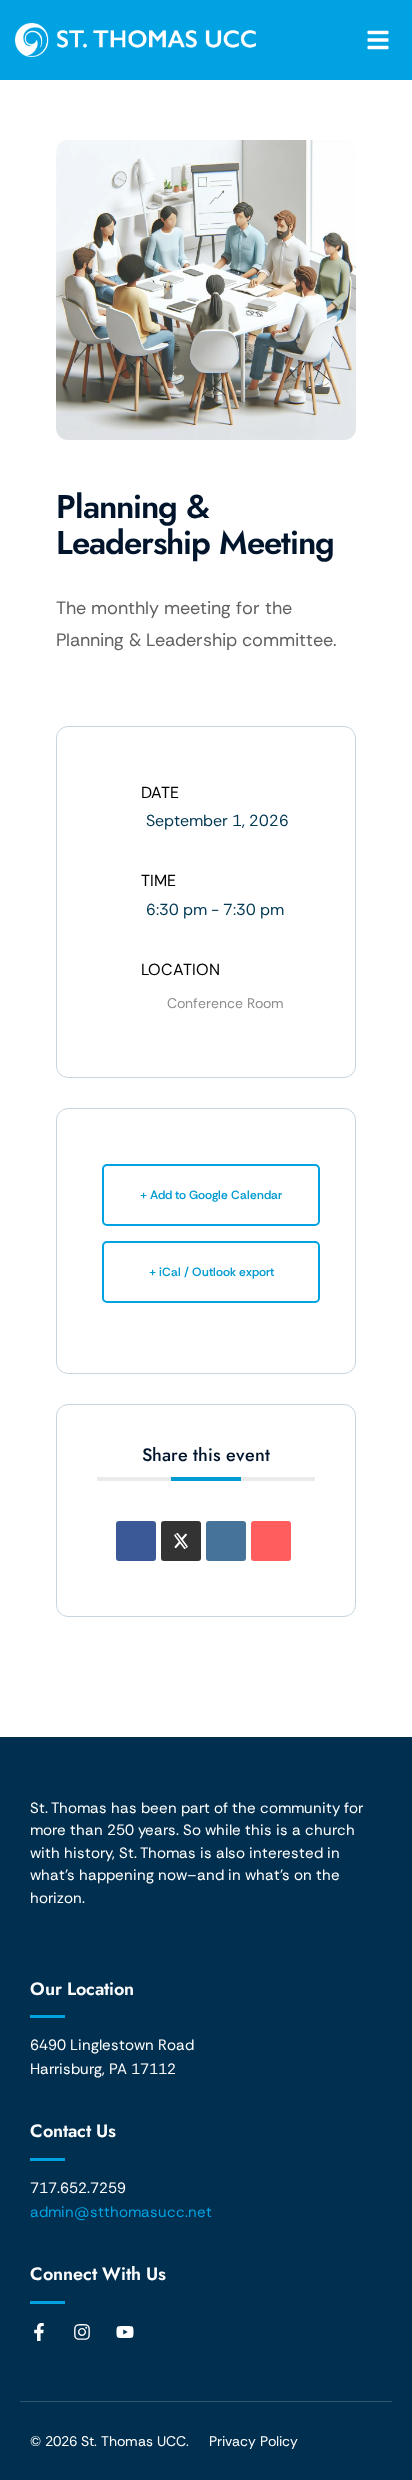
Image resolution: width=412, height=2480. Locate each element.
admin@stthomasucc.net (121, 2212)
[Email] (271, 1541)
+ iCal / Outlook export (211, 1272)
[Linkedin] (226, 1541)
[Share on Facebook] (136, 1541)
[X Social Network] (181, 1541)
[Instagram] (82, 2332)
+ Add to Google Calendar (211, 1195)
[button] (378, 40)
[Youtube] (125, 2332)
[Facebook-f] (39, 2332)
